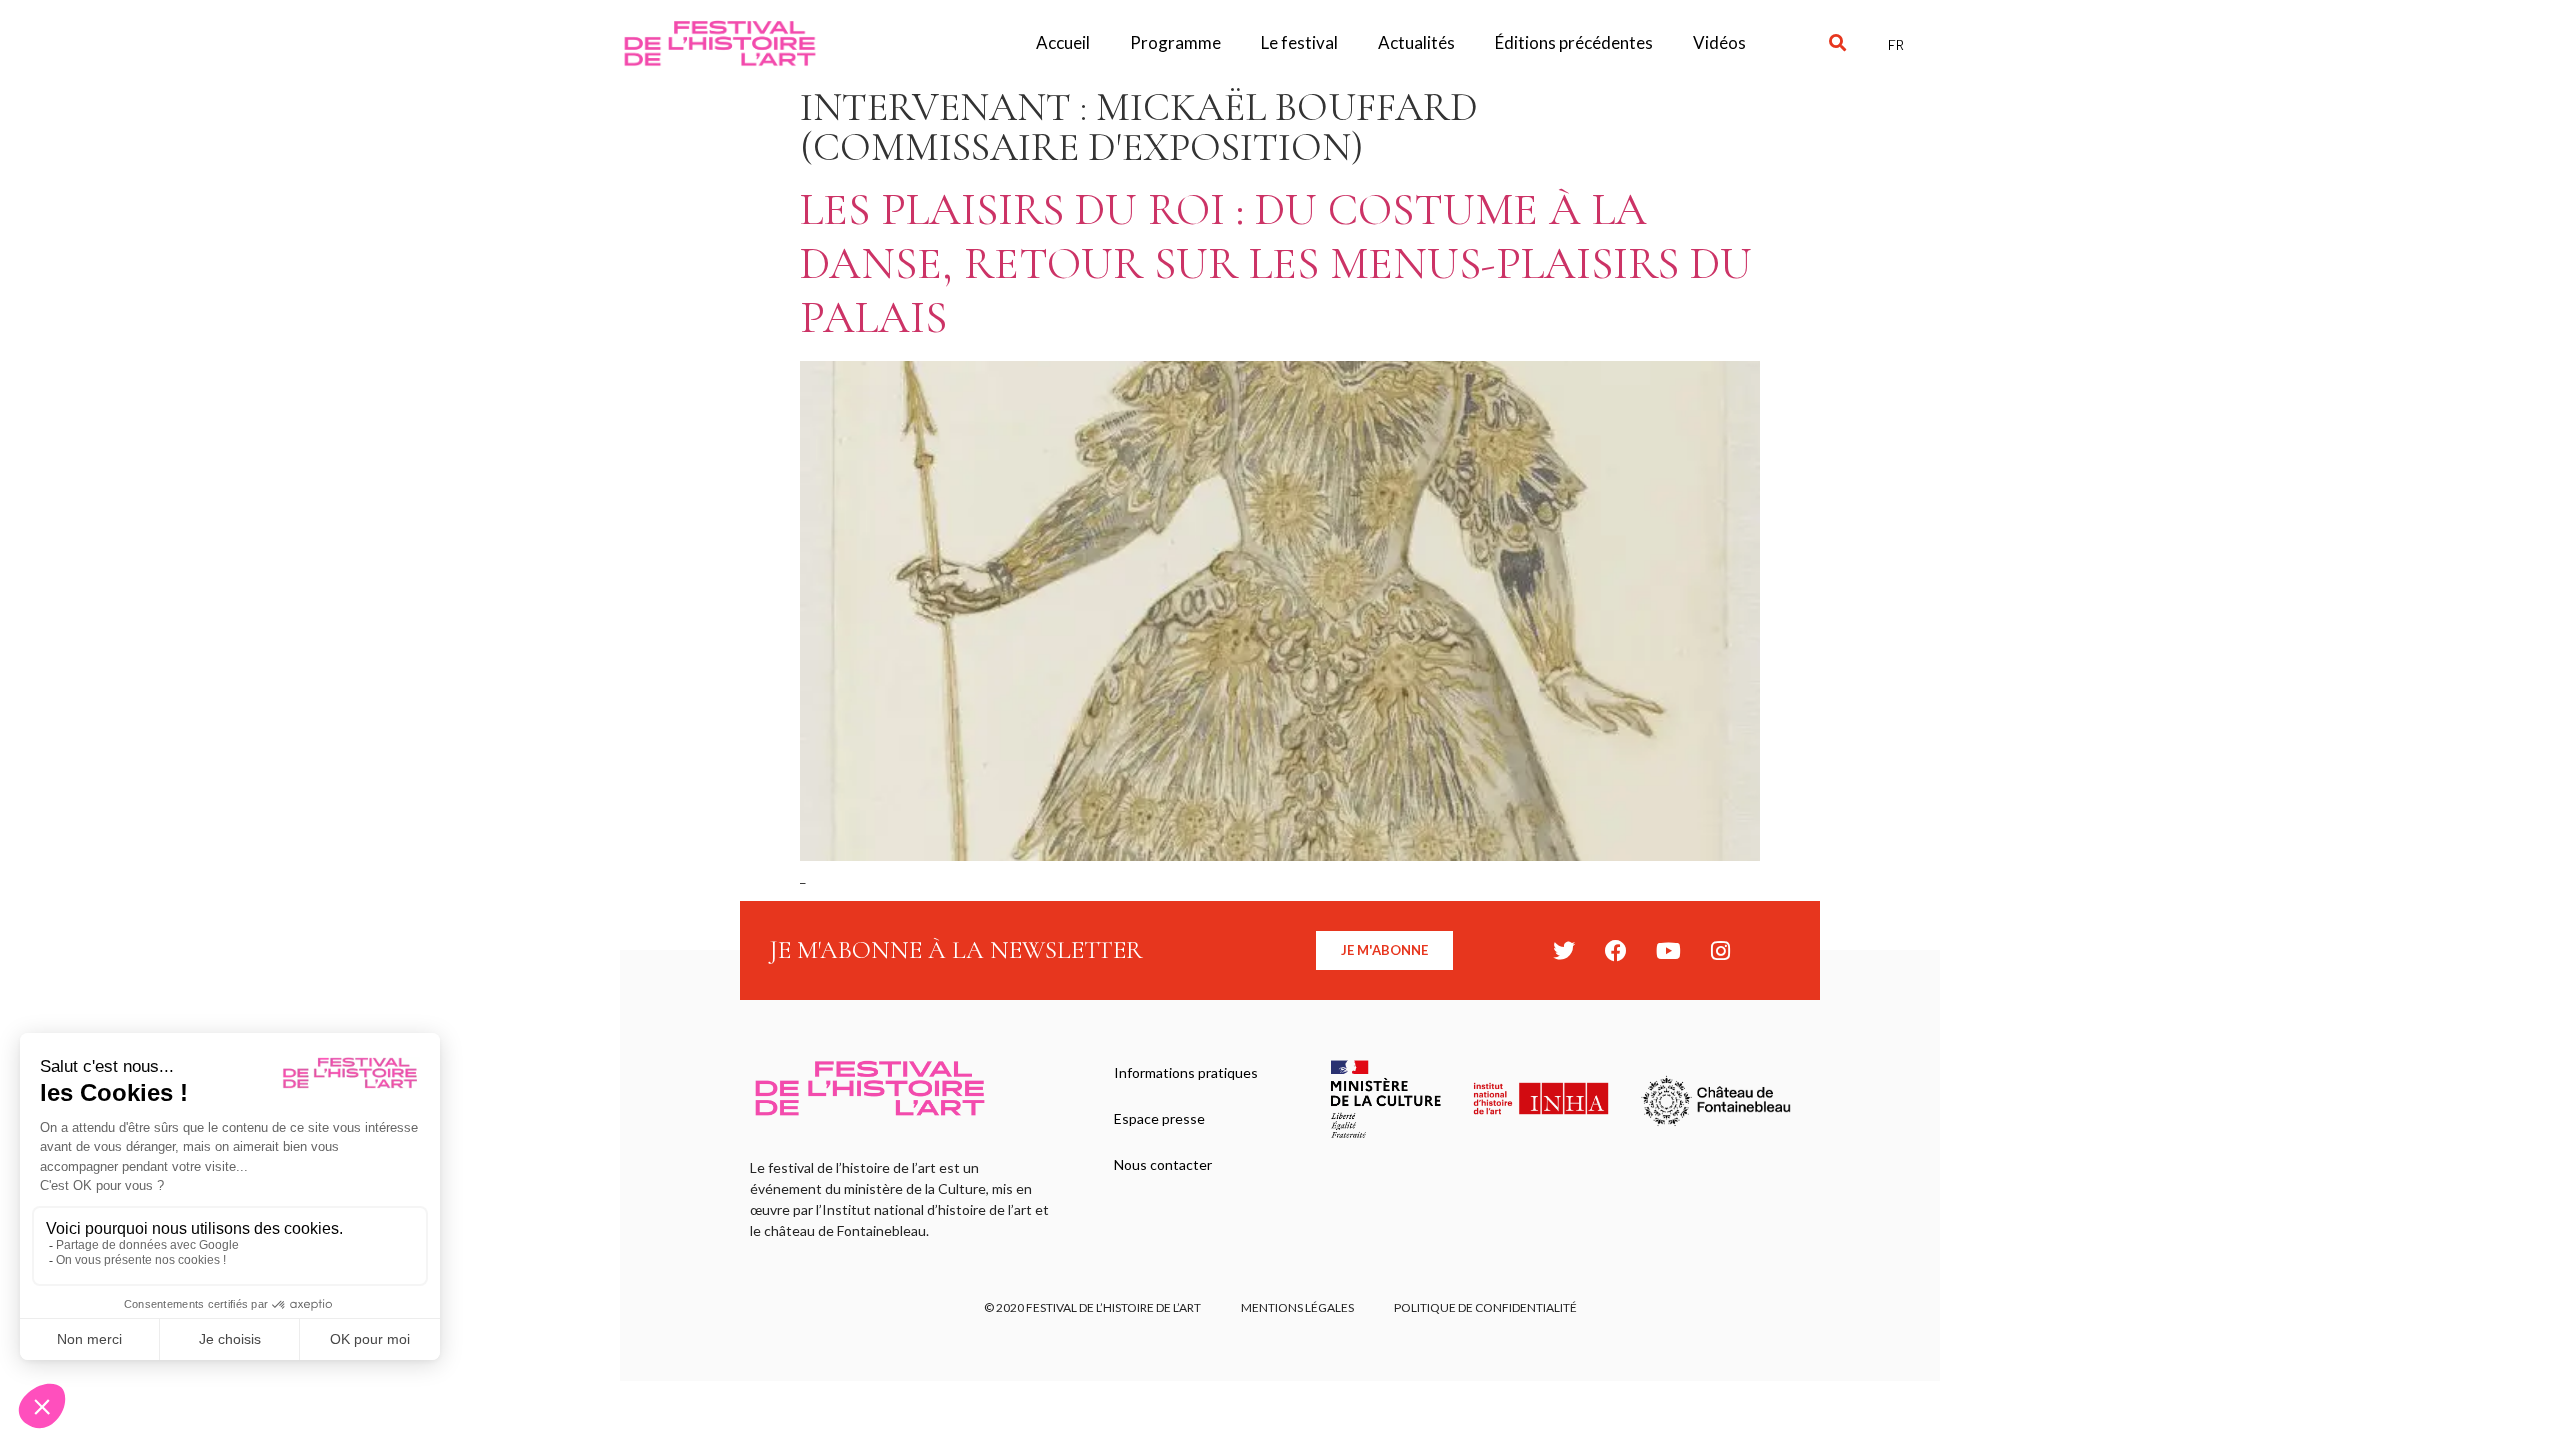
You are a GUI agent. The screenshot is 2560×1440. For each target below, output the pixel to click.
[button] (1837, 43)
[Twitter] (1564, 951)
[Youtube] (1668, 951)
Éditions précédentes (1574, 42)
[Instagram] (1720, 951)
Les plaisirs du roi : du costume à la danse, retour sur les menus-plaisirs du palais (1276, 263)
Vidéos (1719, 42)
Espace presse (1159, 1118)
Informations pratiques (1186, 1072)
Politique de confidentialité (1485, 1307)
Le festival (1299, 42)
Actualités (1416, 42)
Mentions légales (1297, 1307)
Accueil (1063, 42)
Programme (1175, 42)
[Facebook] (1616, 951)
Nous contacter (1163, 1164)
